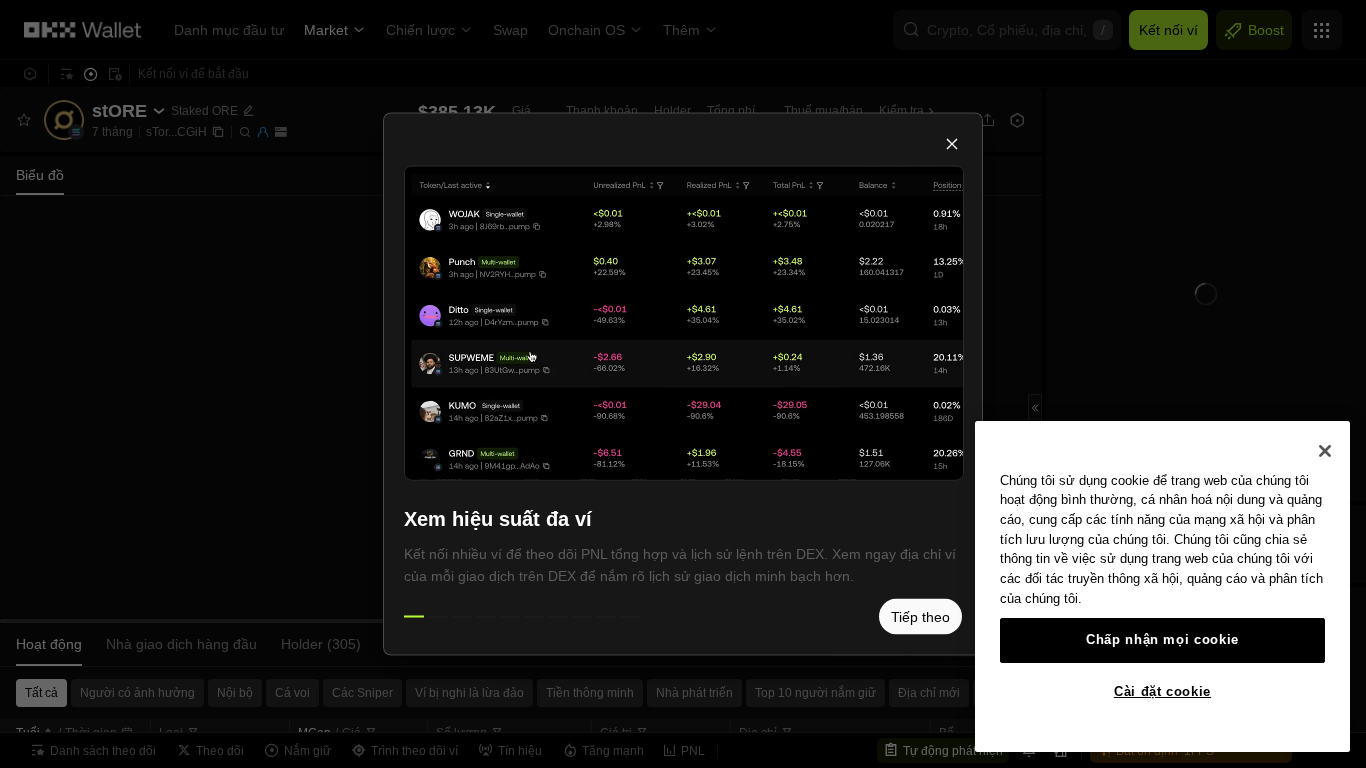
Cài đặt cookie (1162, 691)
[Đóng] (1325, 451)
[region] (1162, 586)
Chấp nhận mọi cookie (1162, 639)
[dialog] (683, 384)
